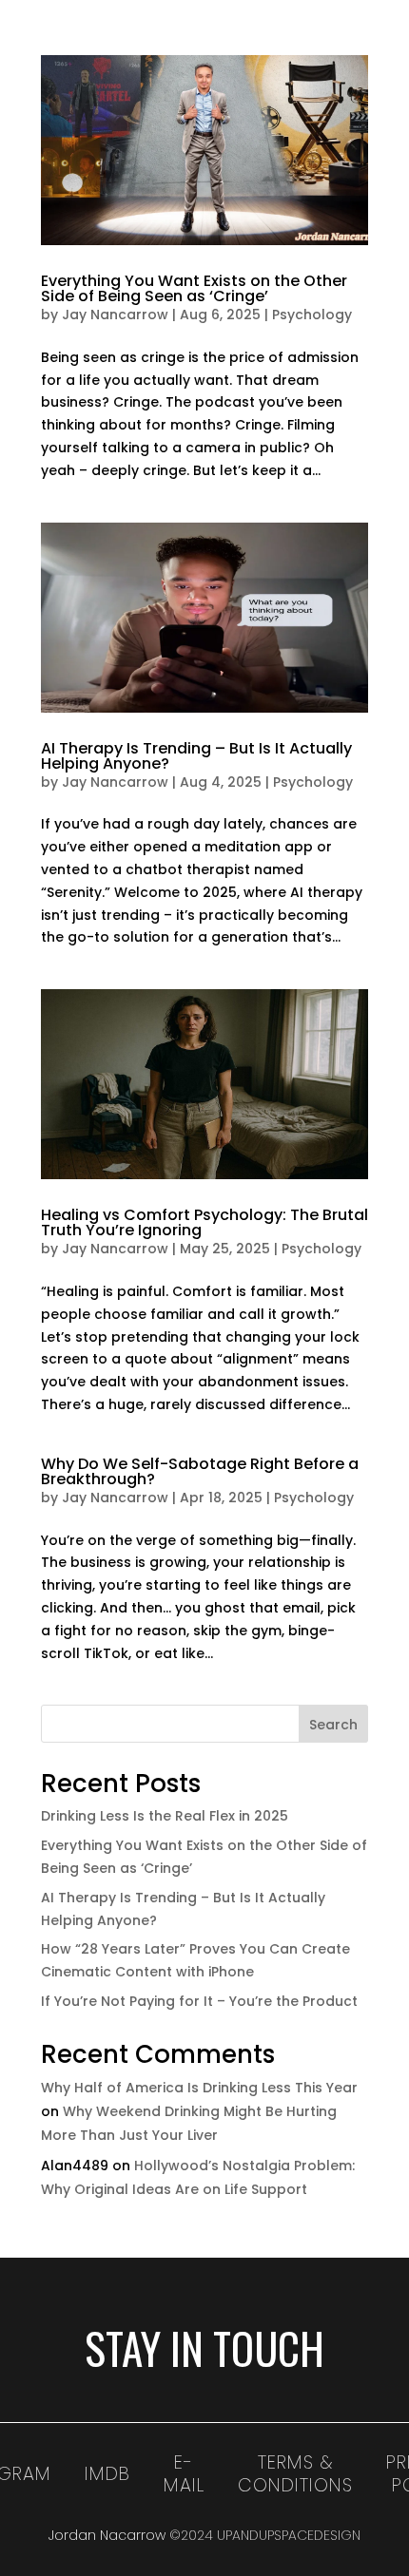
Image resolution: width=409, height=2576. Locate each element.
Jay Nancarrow (115, 315)
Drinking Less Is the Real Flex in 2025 (165, 1816)
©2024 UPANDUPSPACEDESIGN (265, 2535)
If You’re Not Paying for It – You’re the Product (199, 2001)
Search (333, 1725)
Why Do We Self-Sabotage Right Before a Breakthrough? (200, 1471)
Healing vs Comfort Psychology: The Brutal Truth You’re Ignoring (204, 1222)
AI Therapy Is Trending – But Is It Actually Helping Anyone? (196, 756)
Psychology (312, 315)
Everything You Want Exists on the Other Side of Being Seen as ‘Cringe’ (194, 288)
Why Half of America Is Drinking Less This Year (199, 2088)
